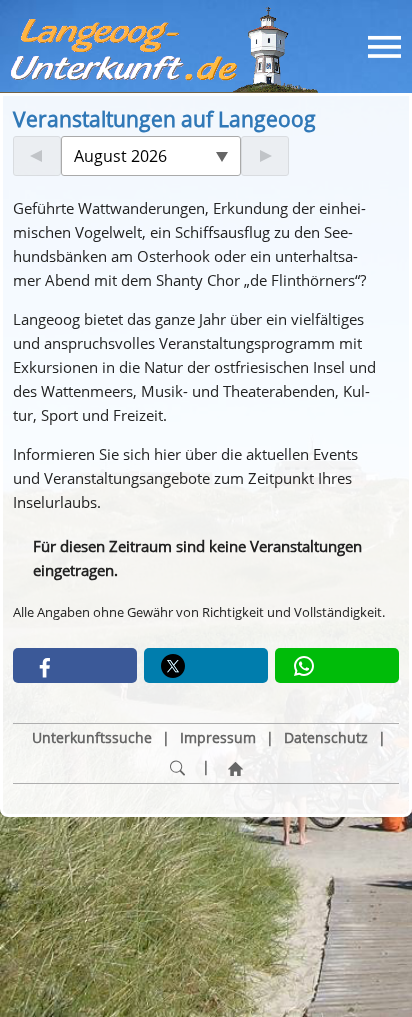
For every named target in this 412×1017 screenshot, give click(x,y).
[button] (75, 665)
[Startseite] (235, 768)
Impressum (218, 738)
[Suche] (177, 768)
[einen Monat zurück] (37, 156)
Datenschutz (326, 738)
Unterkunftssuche (92, 738)
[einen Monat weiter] (265, 156)
